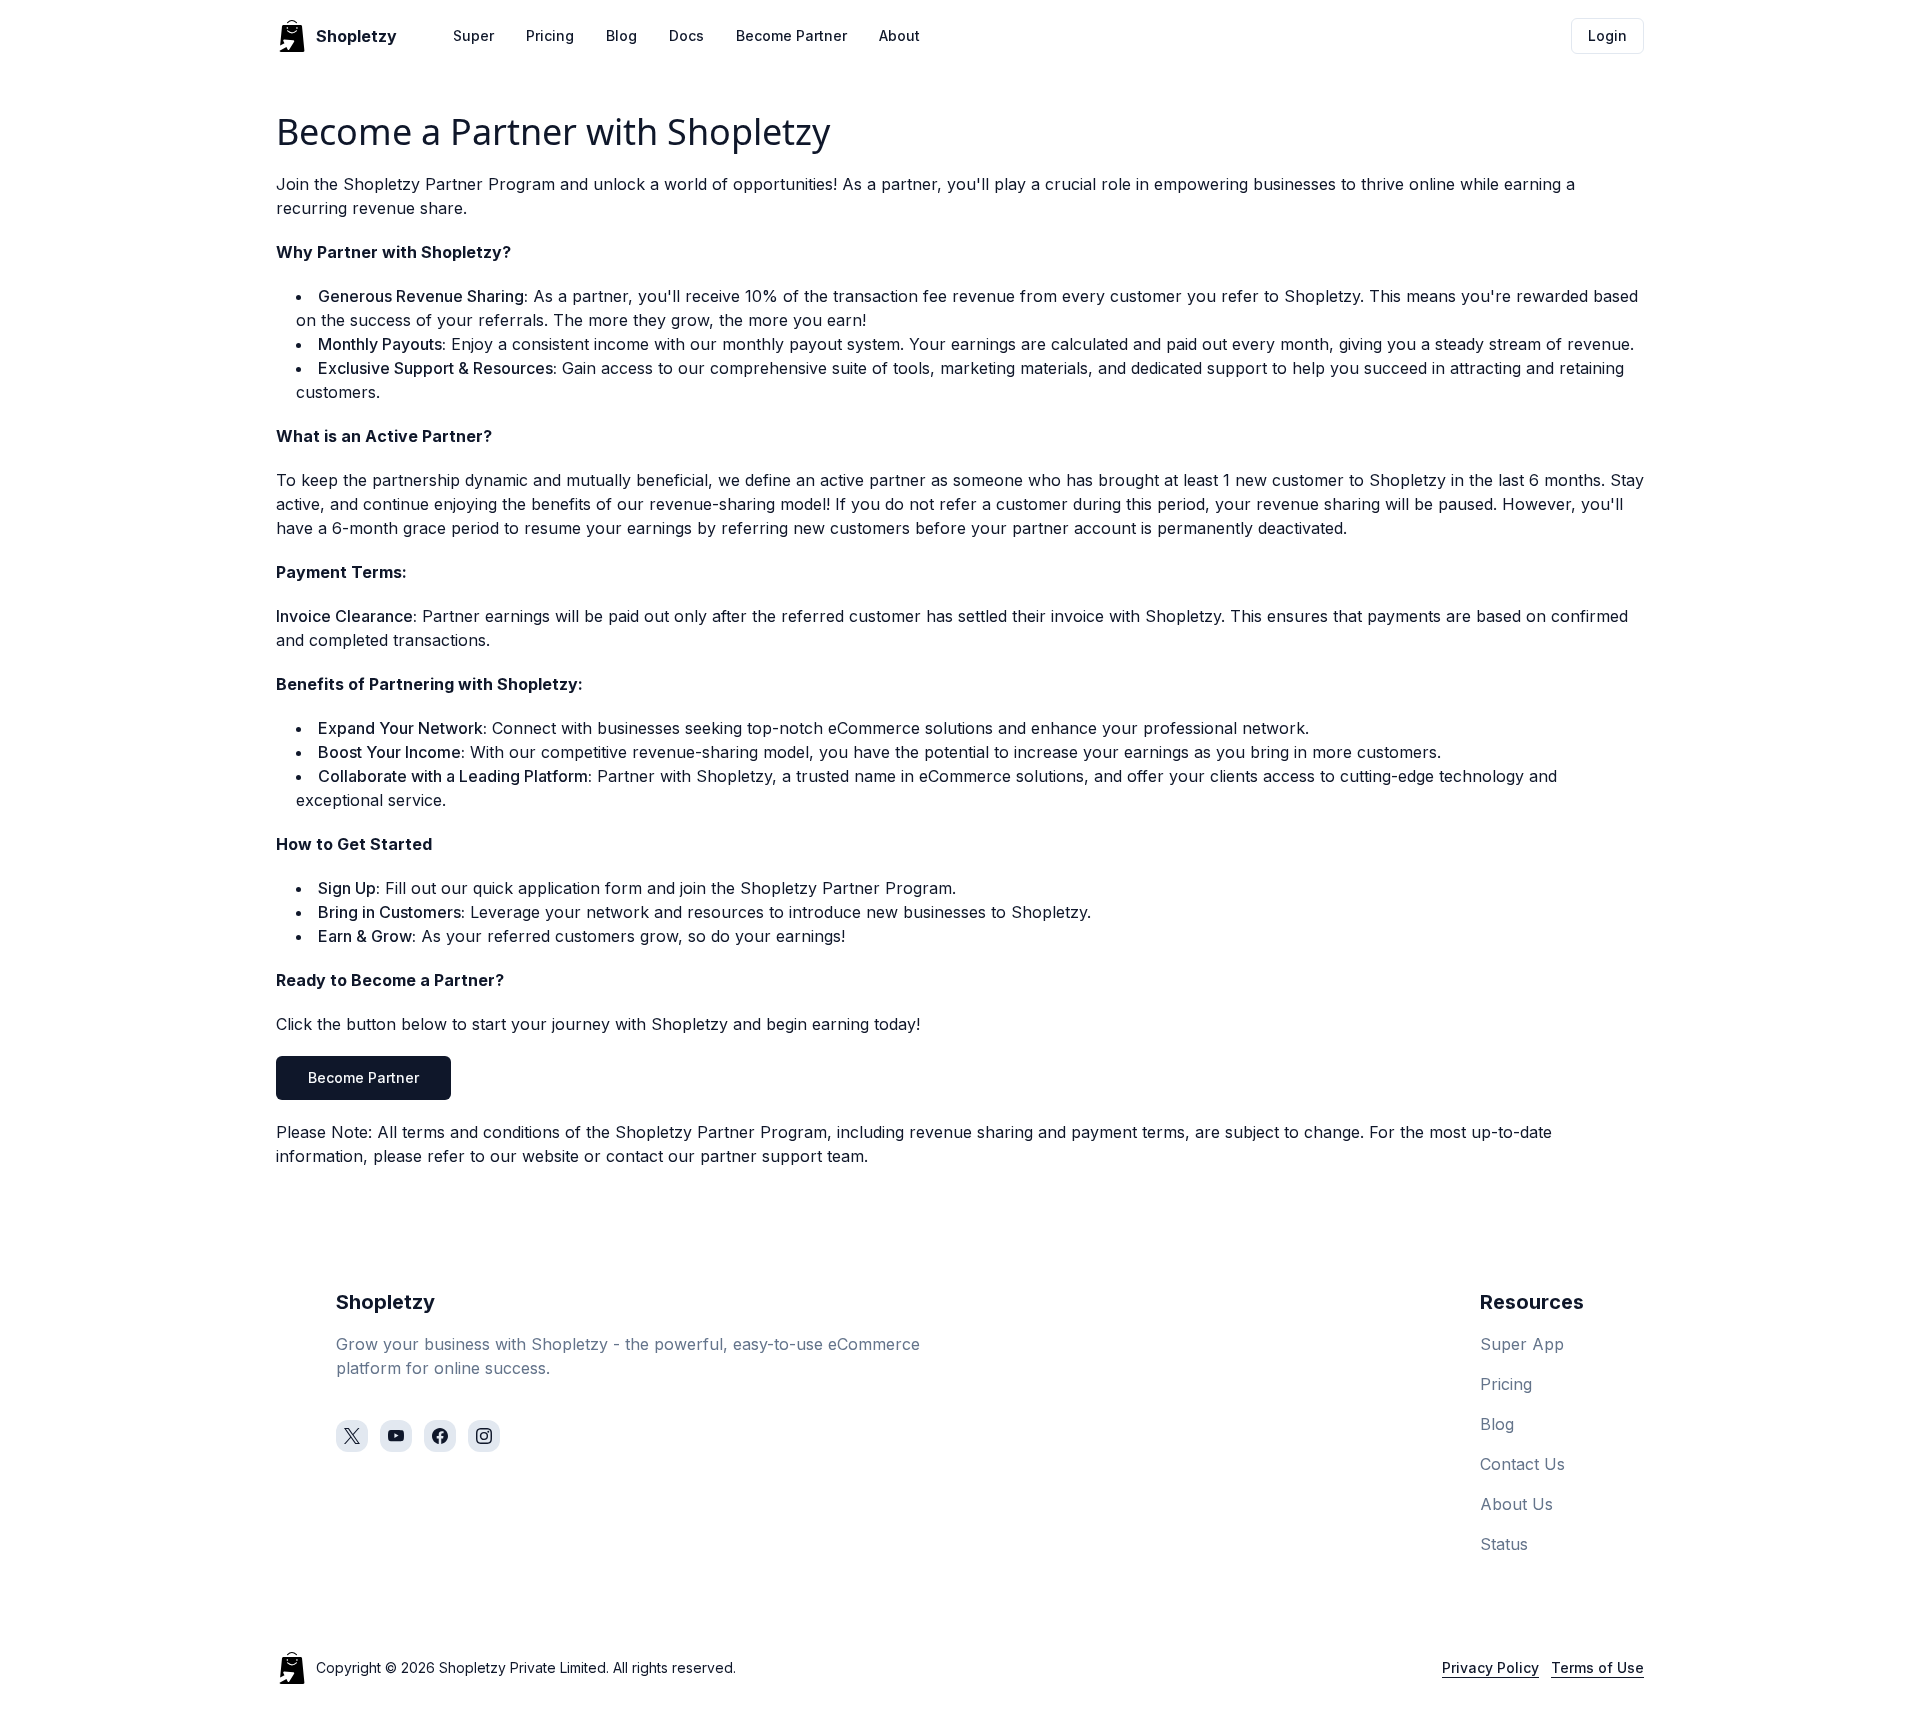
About (899, 35)
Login (1607, 35)
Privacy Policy (1490, 1667)
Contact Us (1522, 1464)
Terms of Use (1597, 1667)
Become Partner (791, 35)
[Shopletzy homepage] (292, 1668)
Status (1504, 1544)
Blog (621, 35)
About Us (1516, 1504)
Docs (686, 35)
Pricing (550, 35)
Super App (1522, 1344)
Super (473, 35)
